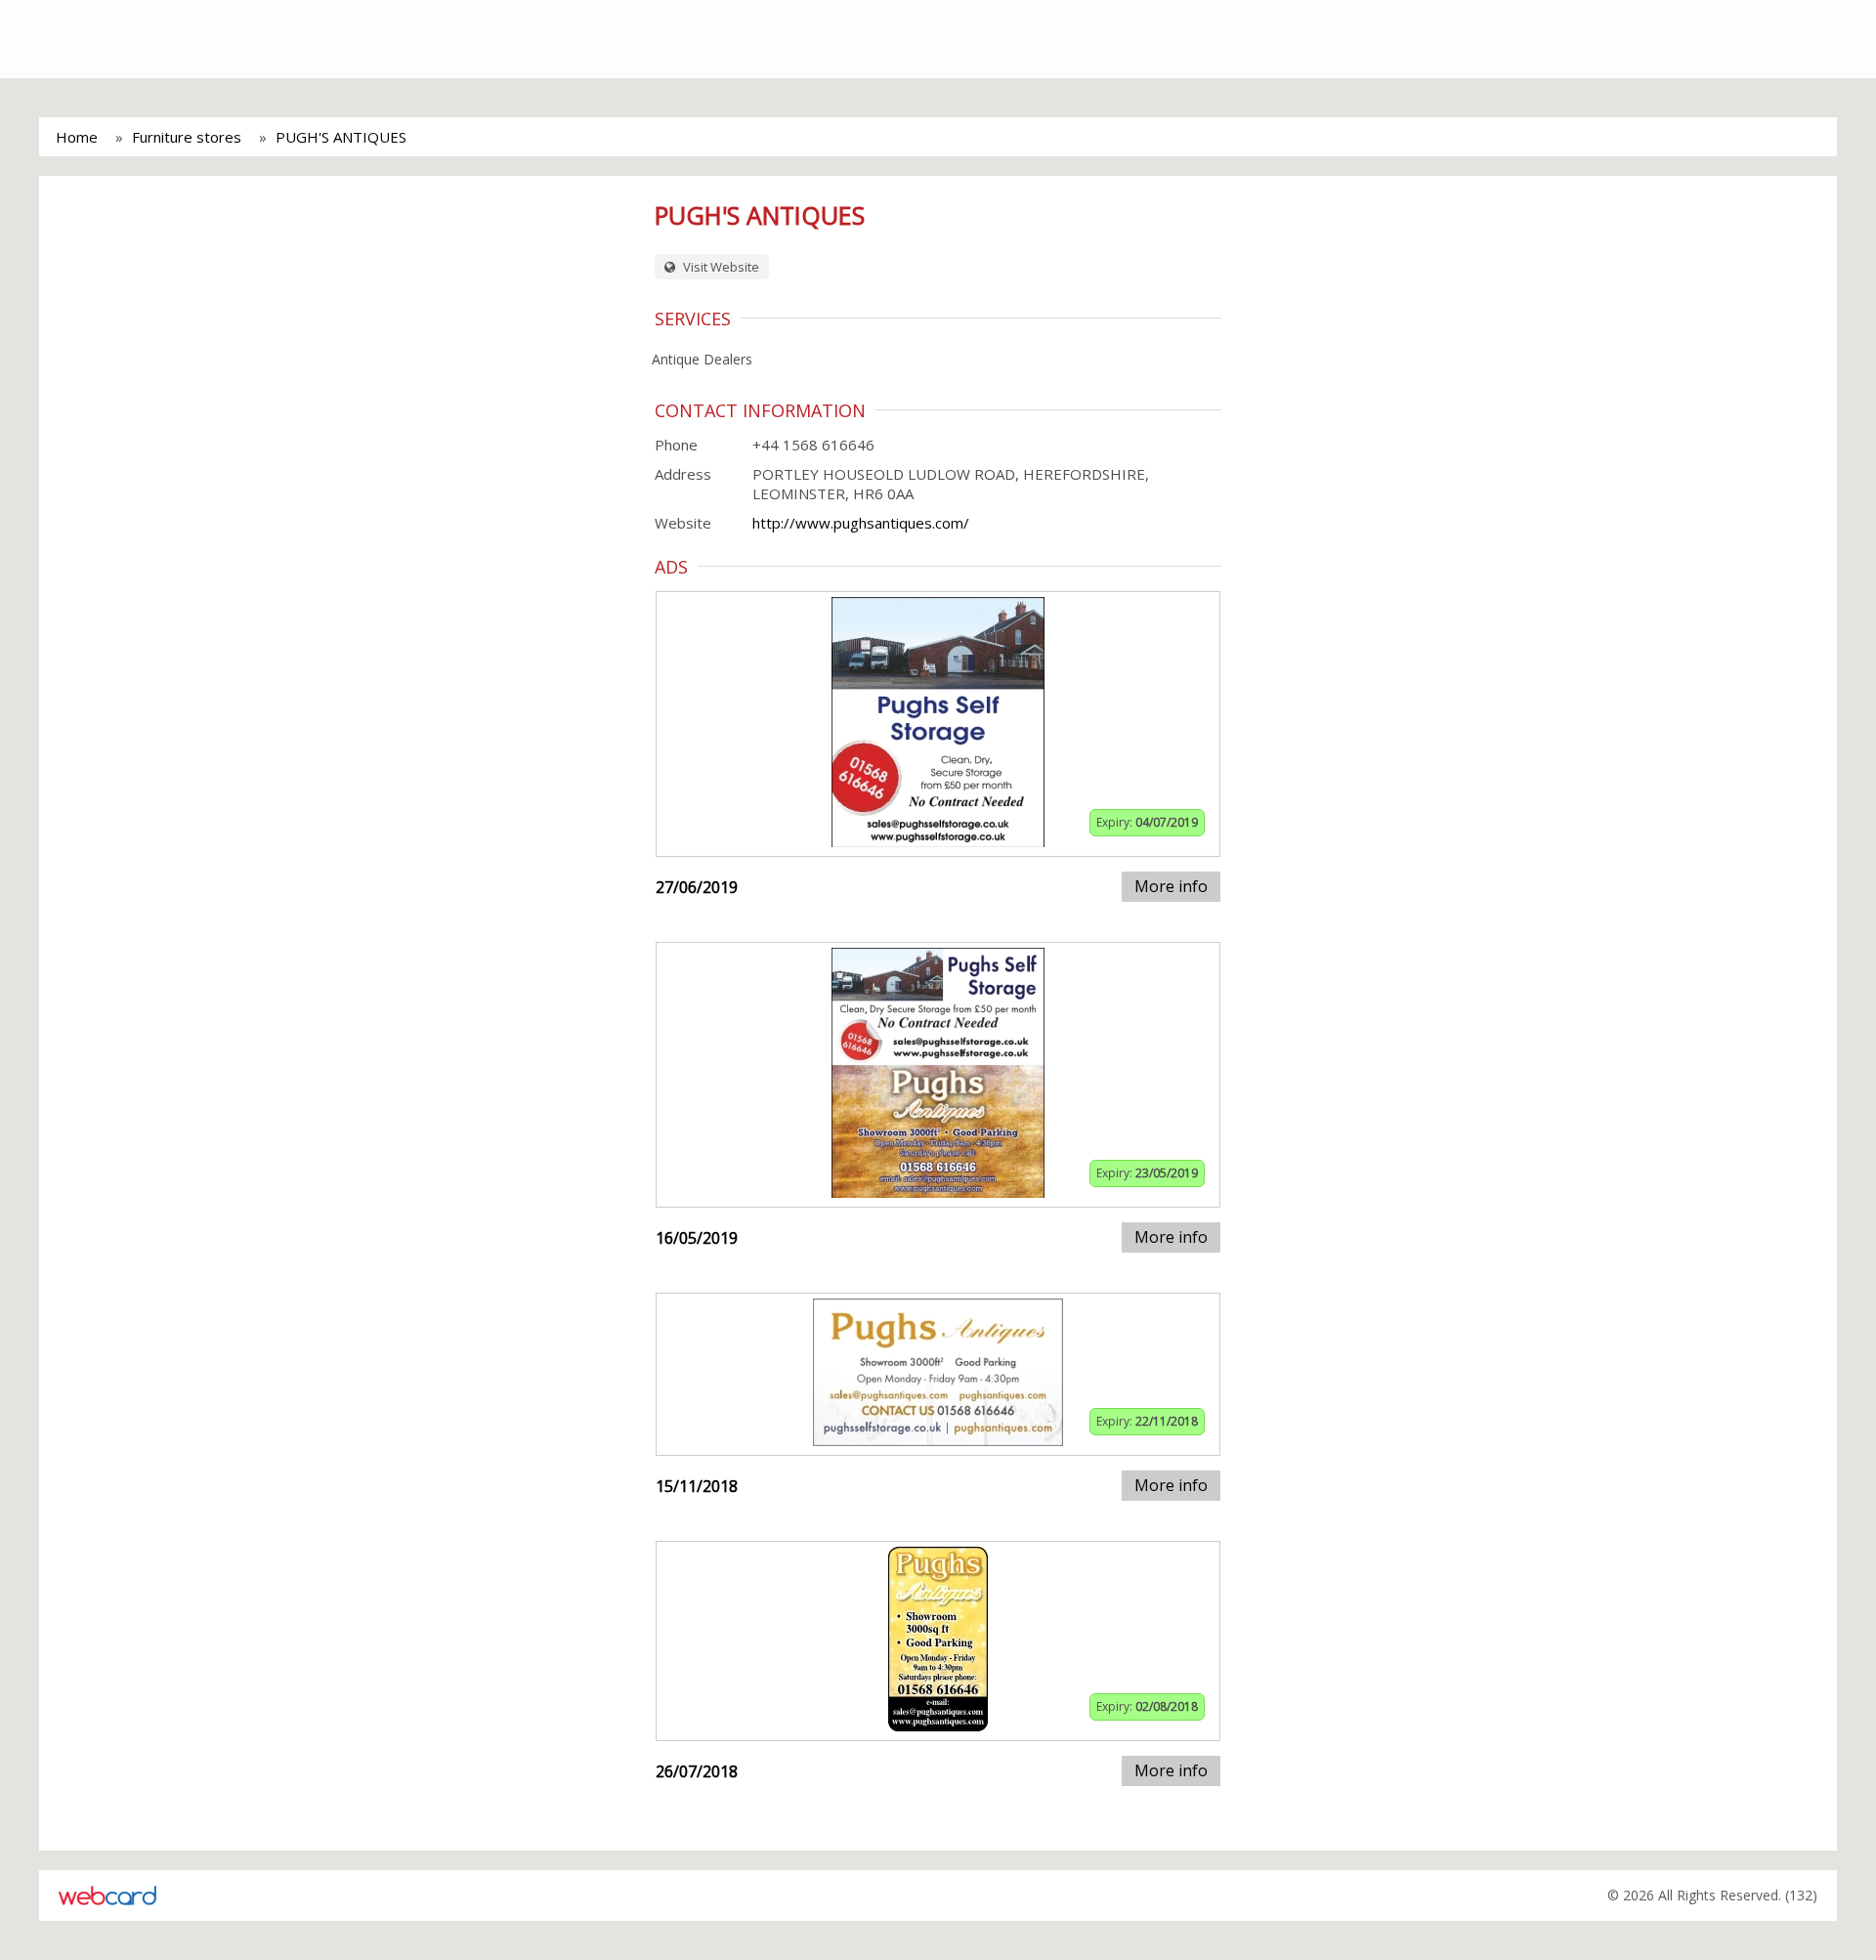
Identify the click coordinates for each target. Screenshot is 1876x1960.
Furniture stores (187, 137)
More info (1171, 886)
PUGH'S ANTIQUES (341, 137)
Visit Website (720, 267)
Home (77, 137)
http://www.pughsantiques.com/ (861, 523)
